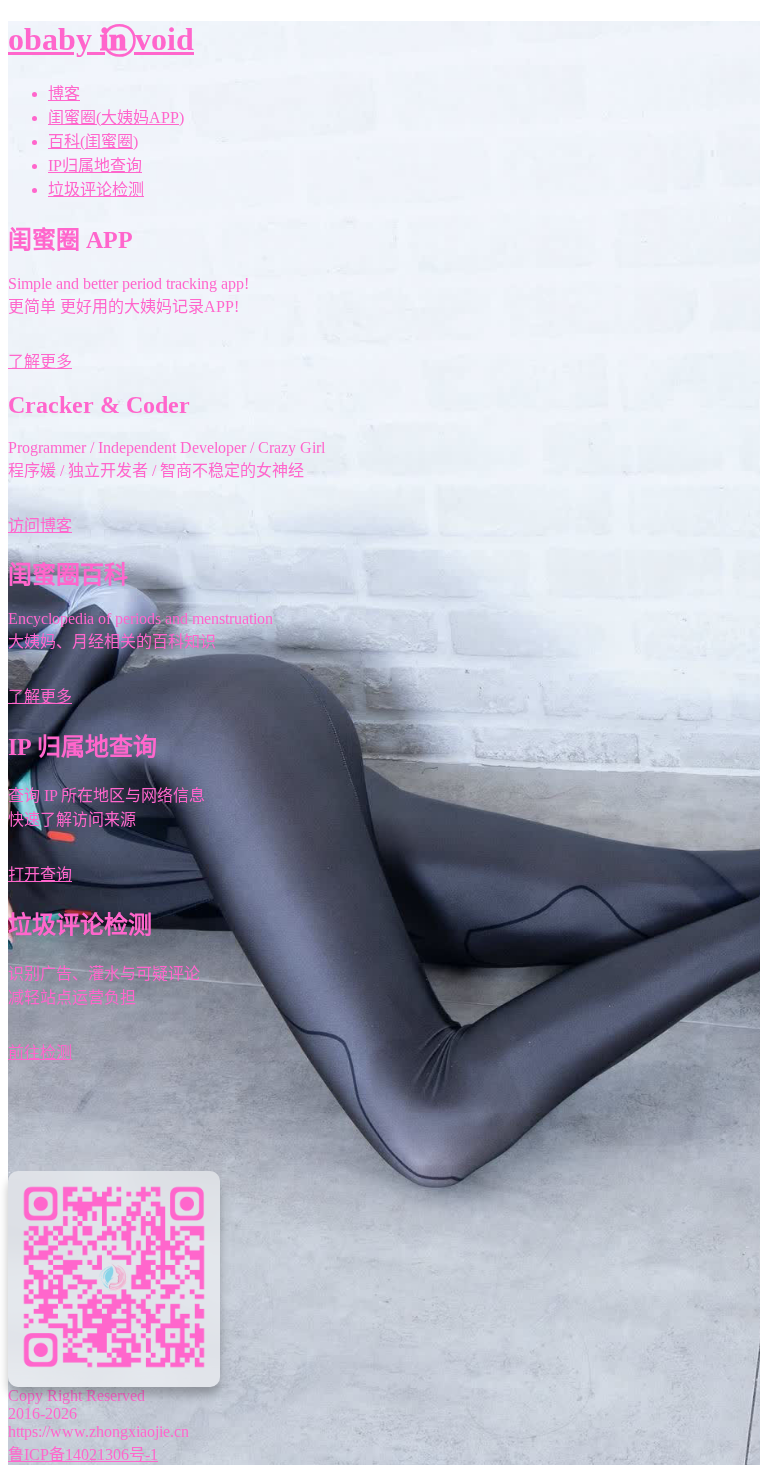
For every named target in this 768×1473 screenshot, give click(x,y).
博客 (64, 93)
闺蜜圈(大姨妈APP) (116, 117)
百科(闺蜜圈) (93, 141)
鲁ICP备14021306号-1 (83, 1454)
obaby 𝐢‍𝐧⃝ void (101, 39)
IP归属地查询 (95, 165)
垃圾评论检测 (96, 189)
